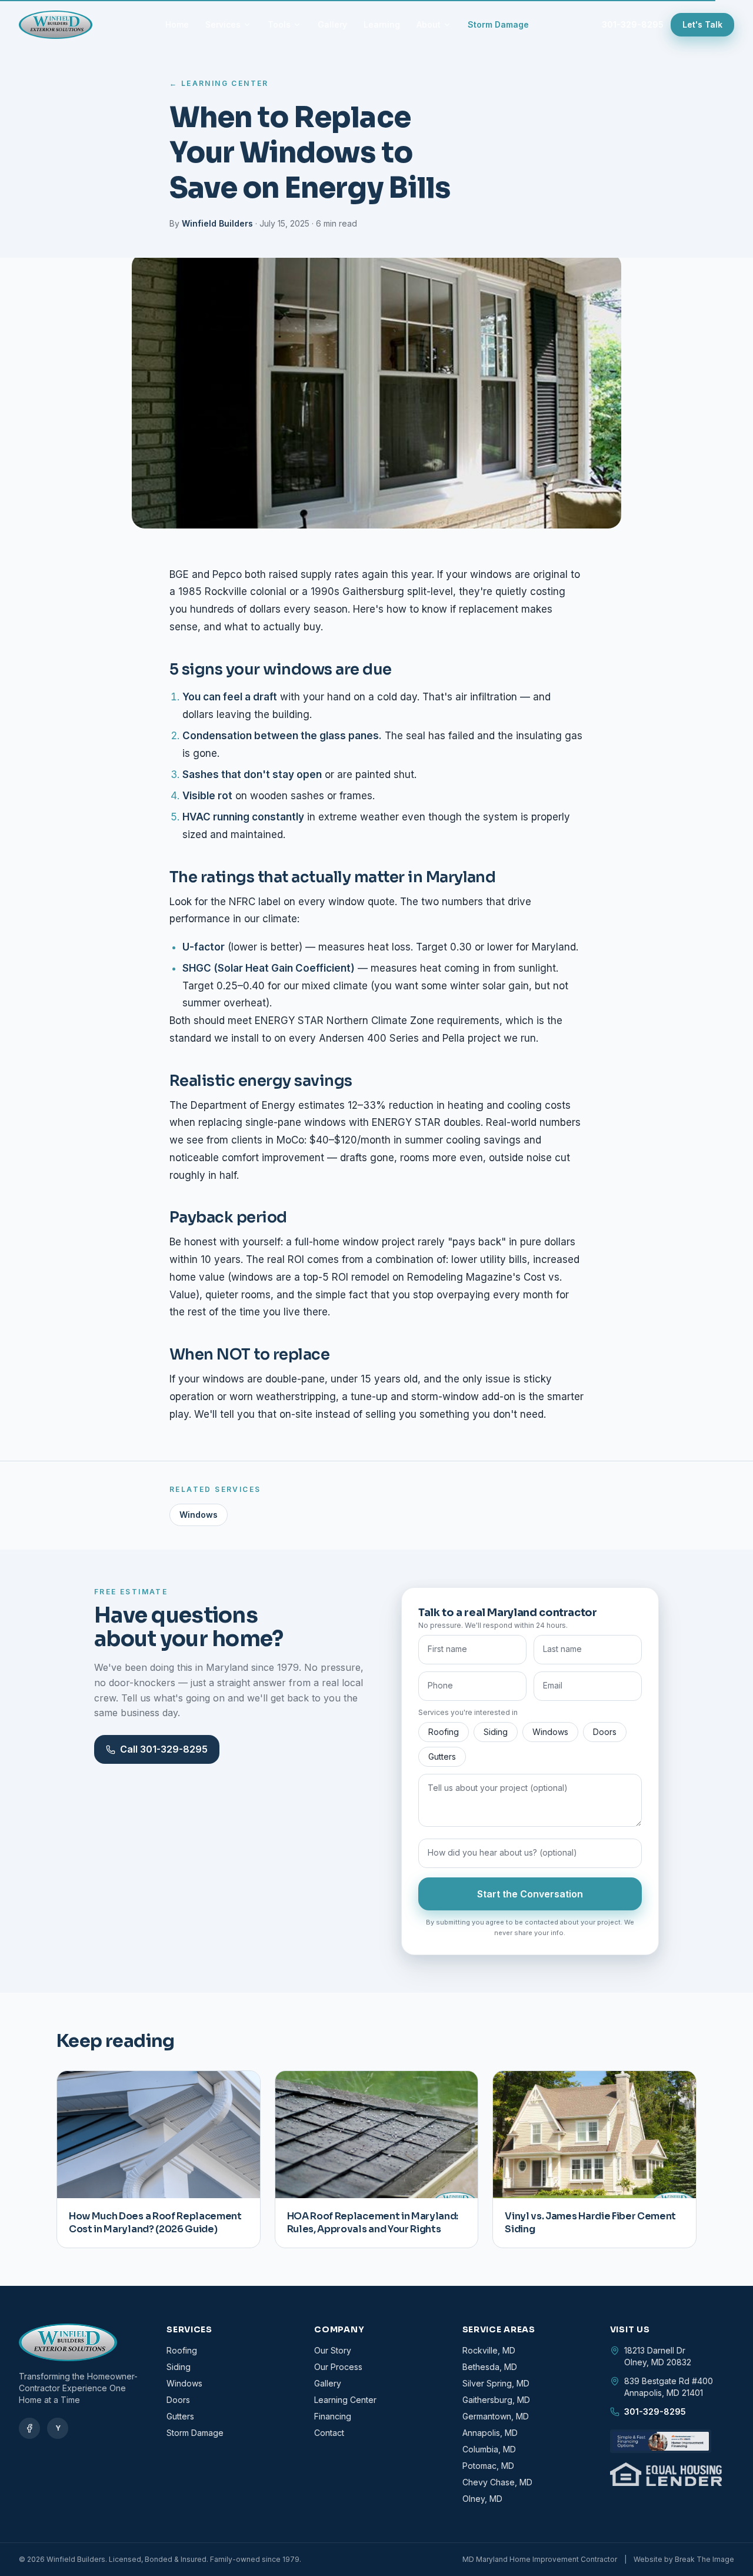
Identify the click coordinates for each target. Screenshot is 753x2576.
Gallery (332, 24)
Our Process (338, 2367)
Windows (199, 1515)
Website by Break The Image (684, 2559)
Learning (382, 24)
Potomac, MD (488, 2466)
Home (177, 24)
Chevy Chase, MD (497, 2482)
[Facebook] (29, 2428)
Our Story (333, 2350)
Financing (333, 2416)
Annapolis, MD (490, 2433)
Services (223, 24)
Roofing (444, 1732)
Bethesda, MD (490, 2367)
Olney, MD (482, 2499)
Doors (605, 1732)
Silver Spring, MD (496, 2383)
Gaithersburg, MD (496, 2400)
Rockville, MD (489, 2350)
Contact (329, 2433)
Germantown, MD (496, 2416)
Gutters (442, 1756)
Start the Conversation (530, 1894)
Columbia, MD (489, 2449)
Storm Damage (498, 24)
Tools (279, 24)
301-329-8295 (633, 24)
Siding (496, 1732)
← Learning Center (219, 83)
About (429, 24)
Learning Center (345, 2400)
